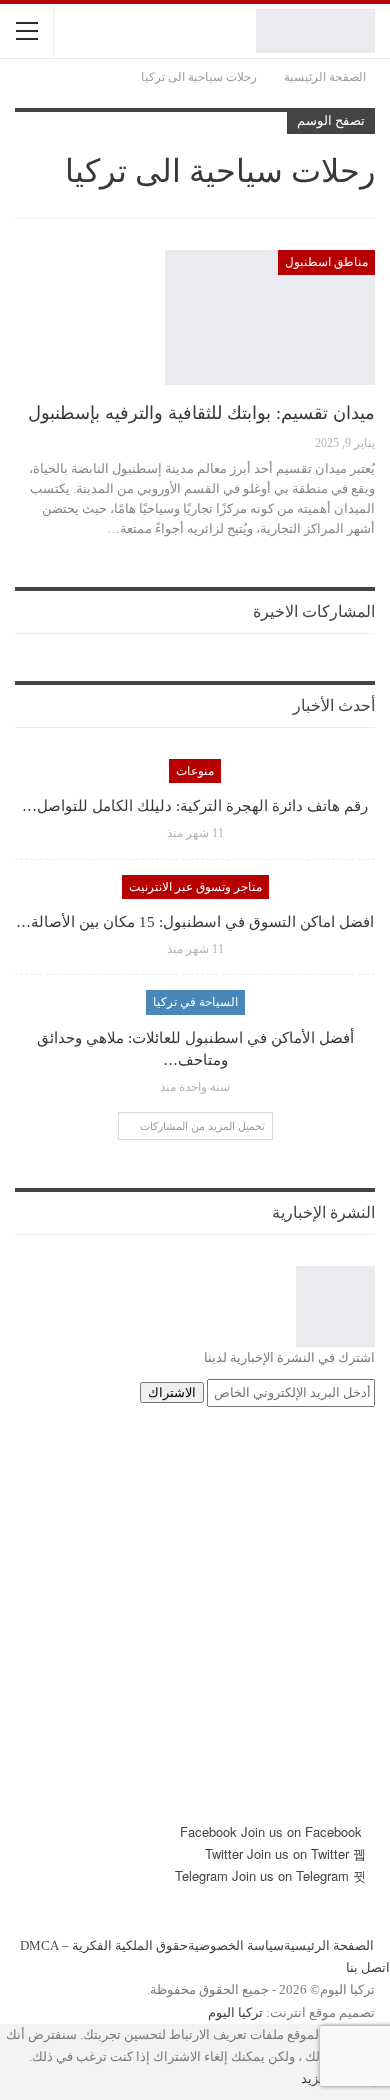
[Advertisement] (195, 1626)
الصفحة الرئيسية (329, 1945)
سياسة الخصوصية (236, 1945)
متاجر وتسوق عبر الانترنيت (195, 887)
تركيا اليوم (235, 2012)
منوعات (195, 771)
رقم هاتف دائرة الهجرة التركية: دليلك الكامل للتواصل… (195, 806)
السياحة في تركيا (195, 1002)
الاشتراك (172, 1392)
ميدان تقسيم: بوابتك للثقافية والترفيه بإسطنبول (201, 413)
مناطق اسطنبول (326, 262)
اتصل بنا (368, 1967)
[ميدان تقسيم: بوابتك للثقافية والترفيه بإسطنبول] (270, 317)
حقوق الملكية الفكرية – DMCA (104, 1945)
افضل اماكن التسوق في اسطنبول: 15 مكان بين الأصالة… (195, 922)
